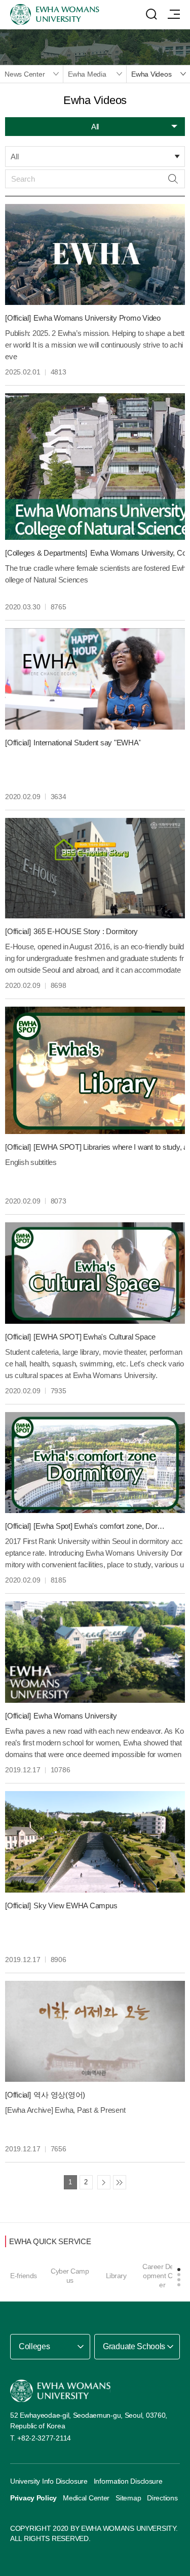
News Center (25, 74)
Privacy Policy (33, 2498)
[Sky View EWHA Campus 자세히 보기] (95, 1842)
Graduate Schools (134, 2346)
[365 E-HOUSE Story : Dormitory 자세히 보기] (95, 868)
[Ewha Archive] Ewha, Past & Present (65, 2110)
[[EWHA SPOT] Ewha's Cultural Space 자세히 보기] (95, 1273)
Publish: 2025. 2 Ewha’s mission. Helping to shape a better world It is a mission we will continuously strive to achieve (95, 345)
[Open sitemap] (174, 14)
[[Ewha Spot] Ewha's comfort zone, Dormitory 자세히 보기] (95, 1463)
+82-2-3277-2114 (44, 2438)
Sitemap (128, 2498)
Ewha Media (87, 74)
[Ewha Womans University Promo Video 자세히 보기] (95, 255)
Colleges (34, 2346)
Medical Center (86, 2498)
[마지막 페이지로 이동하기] (120, 2182)
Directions (162, 2498)
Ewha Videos (151, 74)
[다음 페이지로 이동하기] (104, 2182)
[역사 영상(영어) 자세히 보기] (95, 2032)
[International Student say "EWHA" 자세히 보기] (95, 679)
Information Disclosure (128, 2481)
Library (116, 2276)
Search (173, 179)
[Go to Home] (60, 2391)
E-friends (24, 2276)
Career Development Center (162, 2276)
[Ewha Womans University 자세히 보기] (95, 1652)
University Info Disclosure (49, 2481)
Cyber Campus (70, 2276)
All (14, 157)
